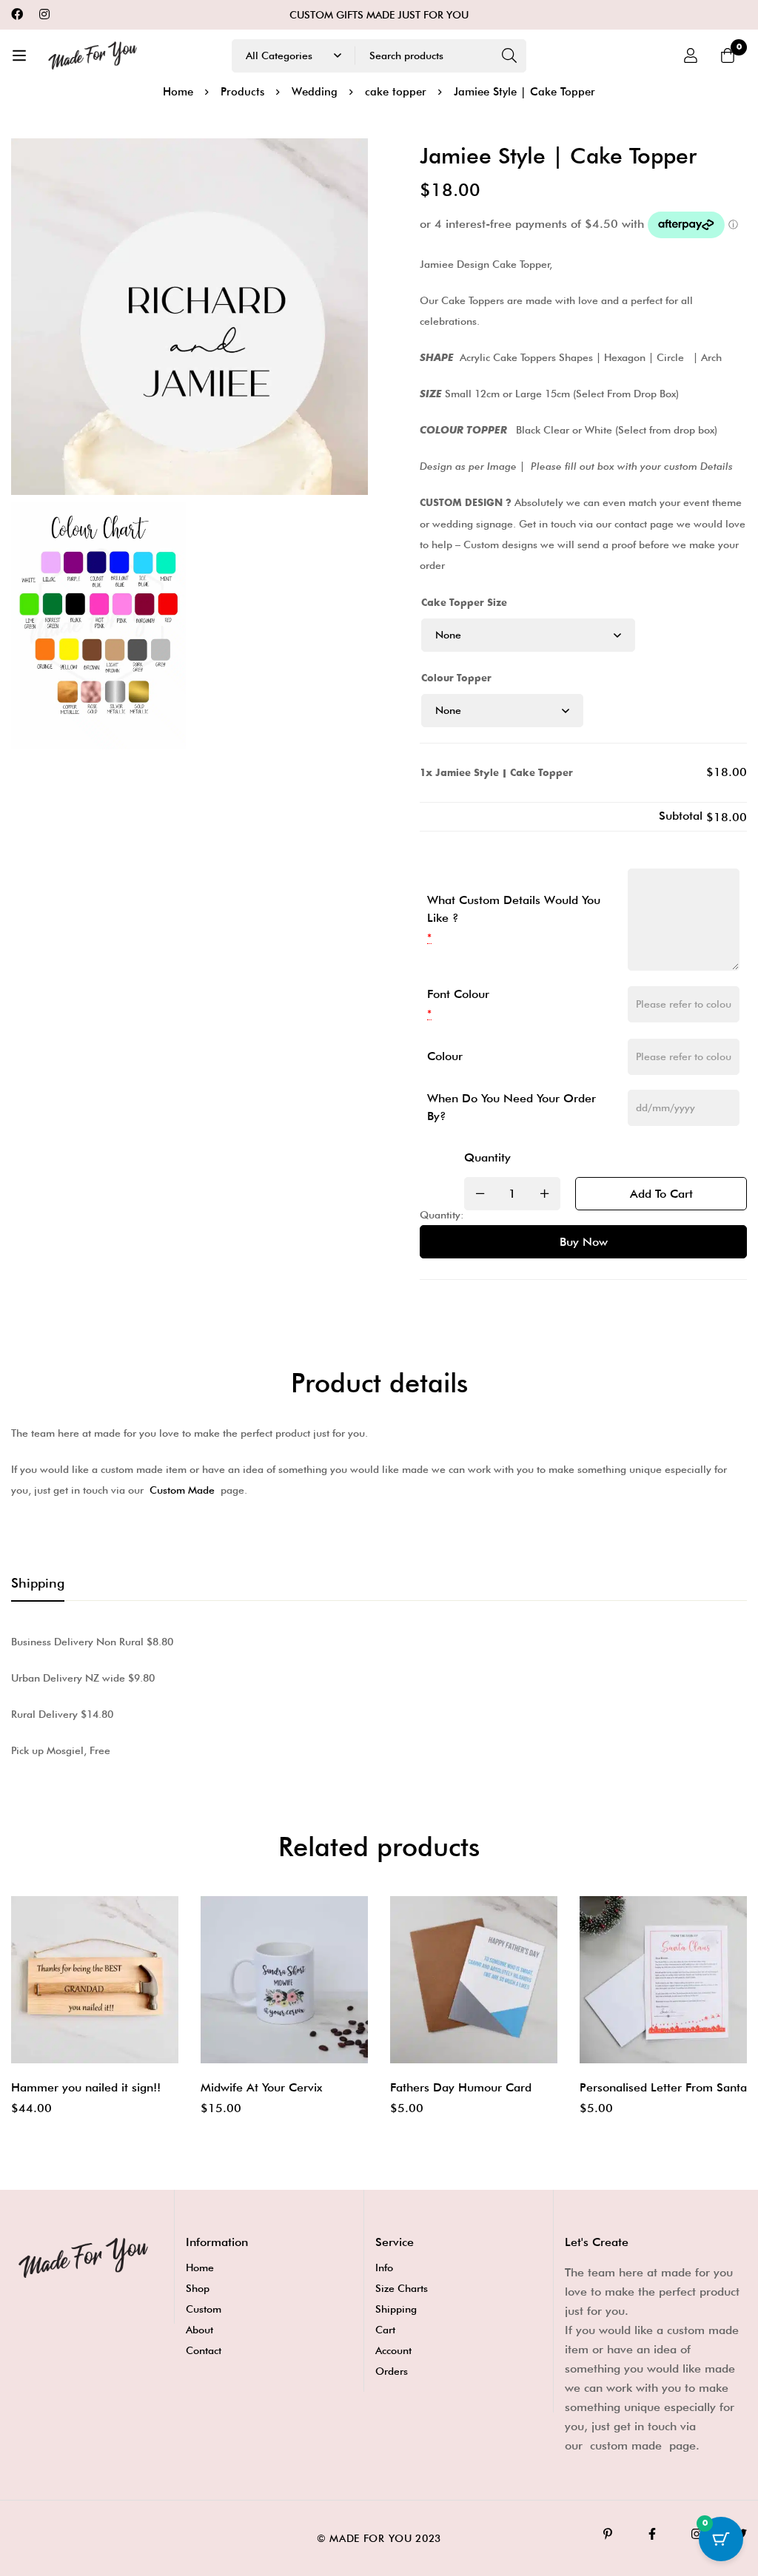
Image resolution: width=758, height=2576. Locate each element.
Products (242, 92)
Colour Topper (456, 678)
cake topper (396, 92)
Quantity (487, 1157)
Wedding (315, 92)
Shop (198, 2288)
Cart (385, 2330)
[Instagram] (44, 14)
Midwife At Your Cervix (261, 2087)
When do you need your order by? (512, 1107)
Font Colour (458, 994)
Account (393, 2350)
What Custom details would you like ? (514, 909)
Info (384, 2268)
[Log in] (691, 55)
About (199, 2330)
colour (445, 1056)
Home (178, 92)
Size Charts (402, 2288)
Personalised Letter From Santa (663, 2087)
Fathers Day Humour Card (461, 2087)
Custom (204, 2309)
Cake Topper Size (464, 603)
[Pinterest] (608, 2534)
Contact (204, 2350)
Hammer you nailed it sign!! (86, 2087)
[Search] (510, 56)
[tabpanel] (379, 1696)
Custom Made (182, 1490)
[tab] (38, 1584)
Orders (392, 2371)
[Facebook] (17, 14)
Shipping (396, 2309)
